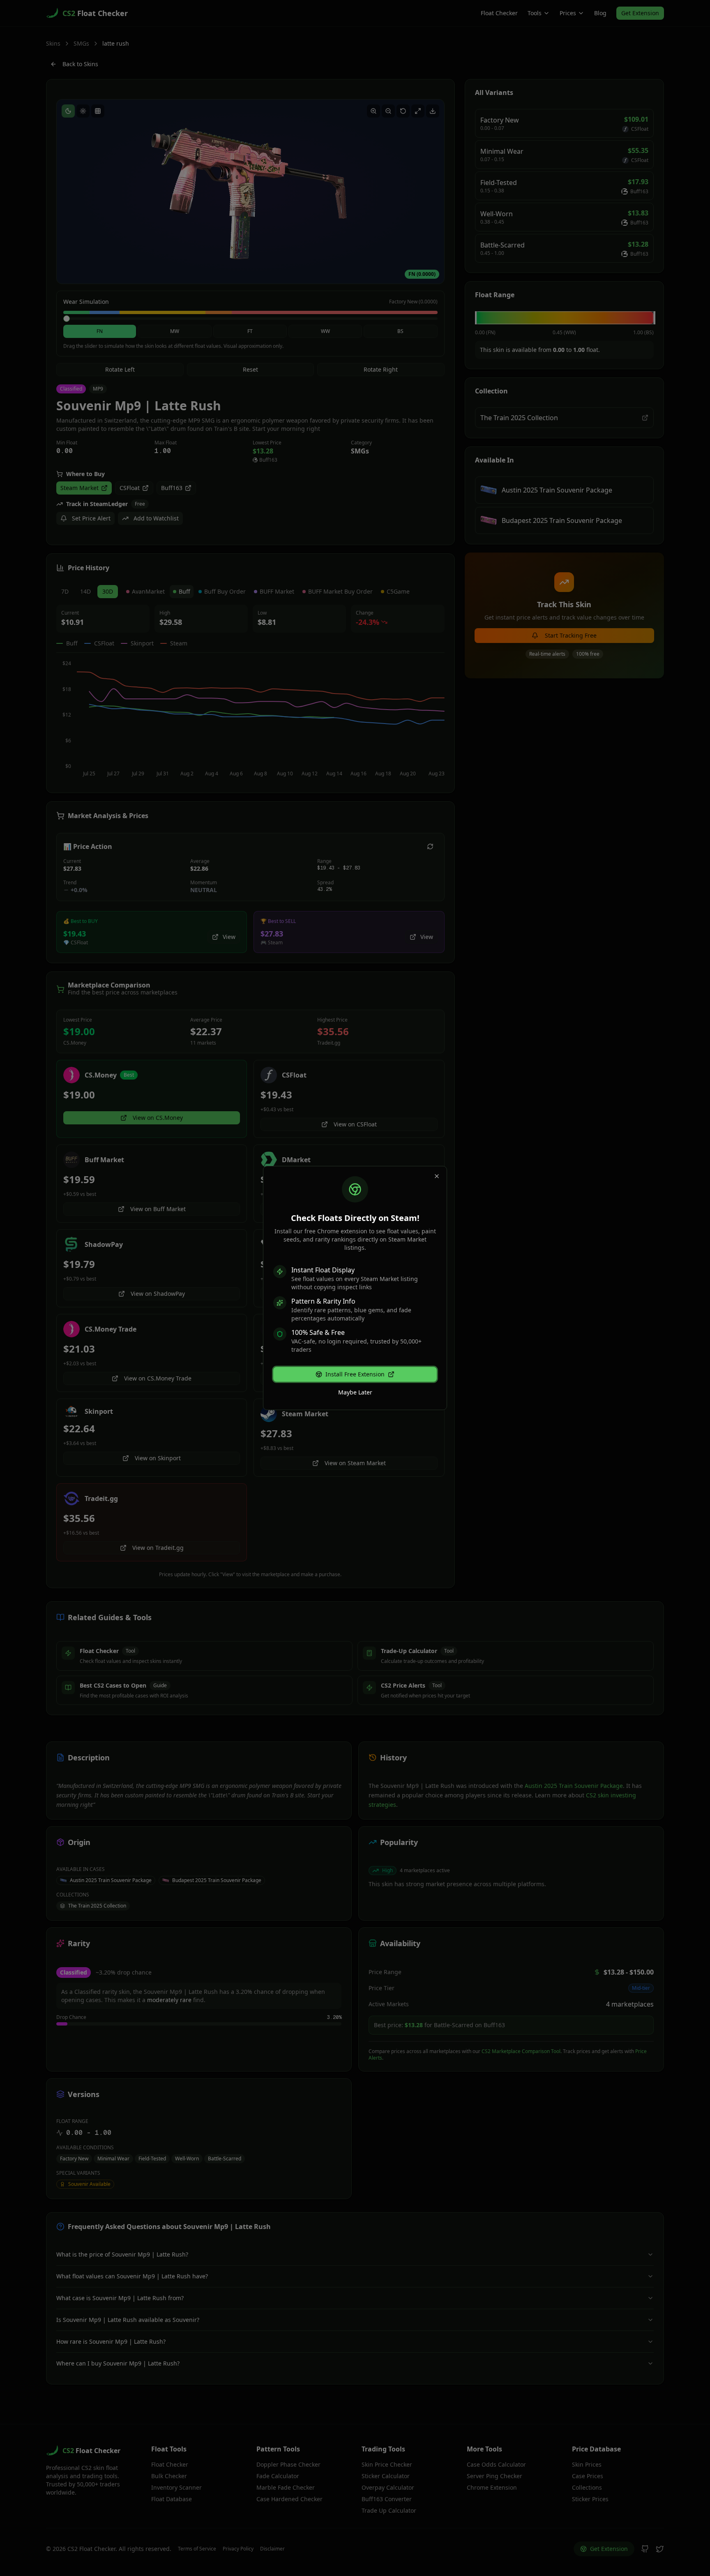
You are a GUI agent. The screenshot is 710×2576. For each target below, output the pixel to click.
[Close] (437, 1176)
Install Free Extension (355, 1374)
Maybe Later (355, 1392)
